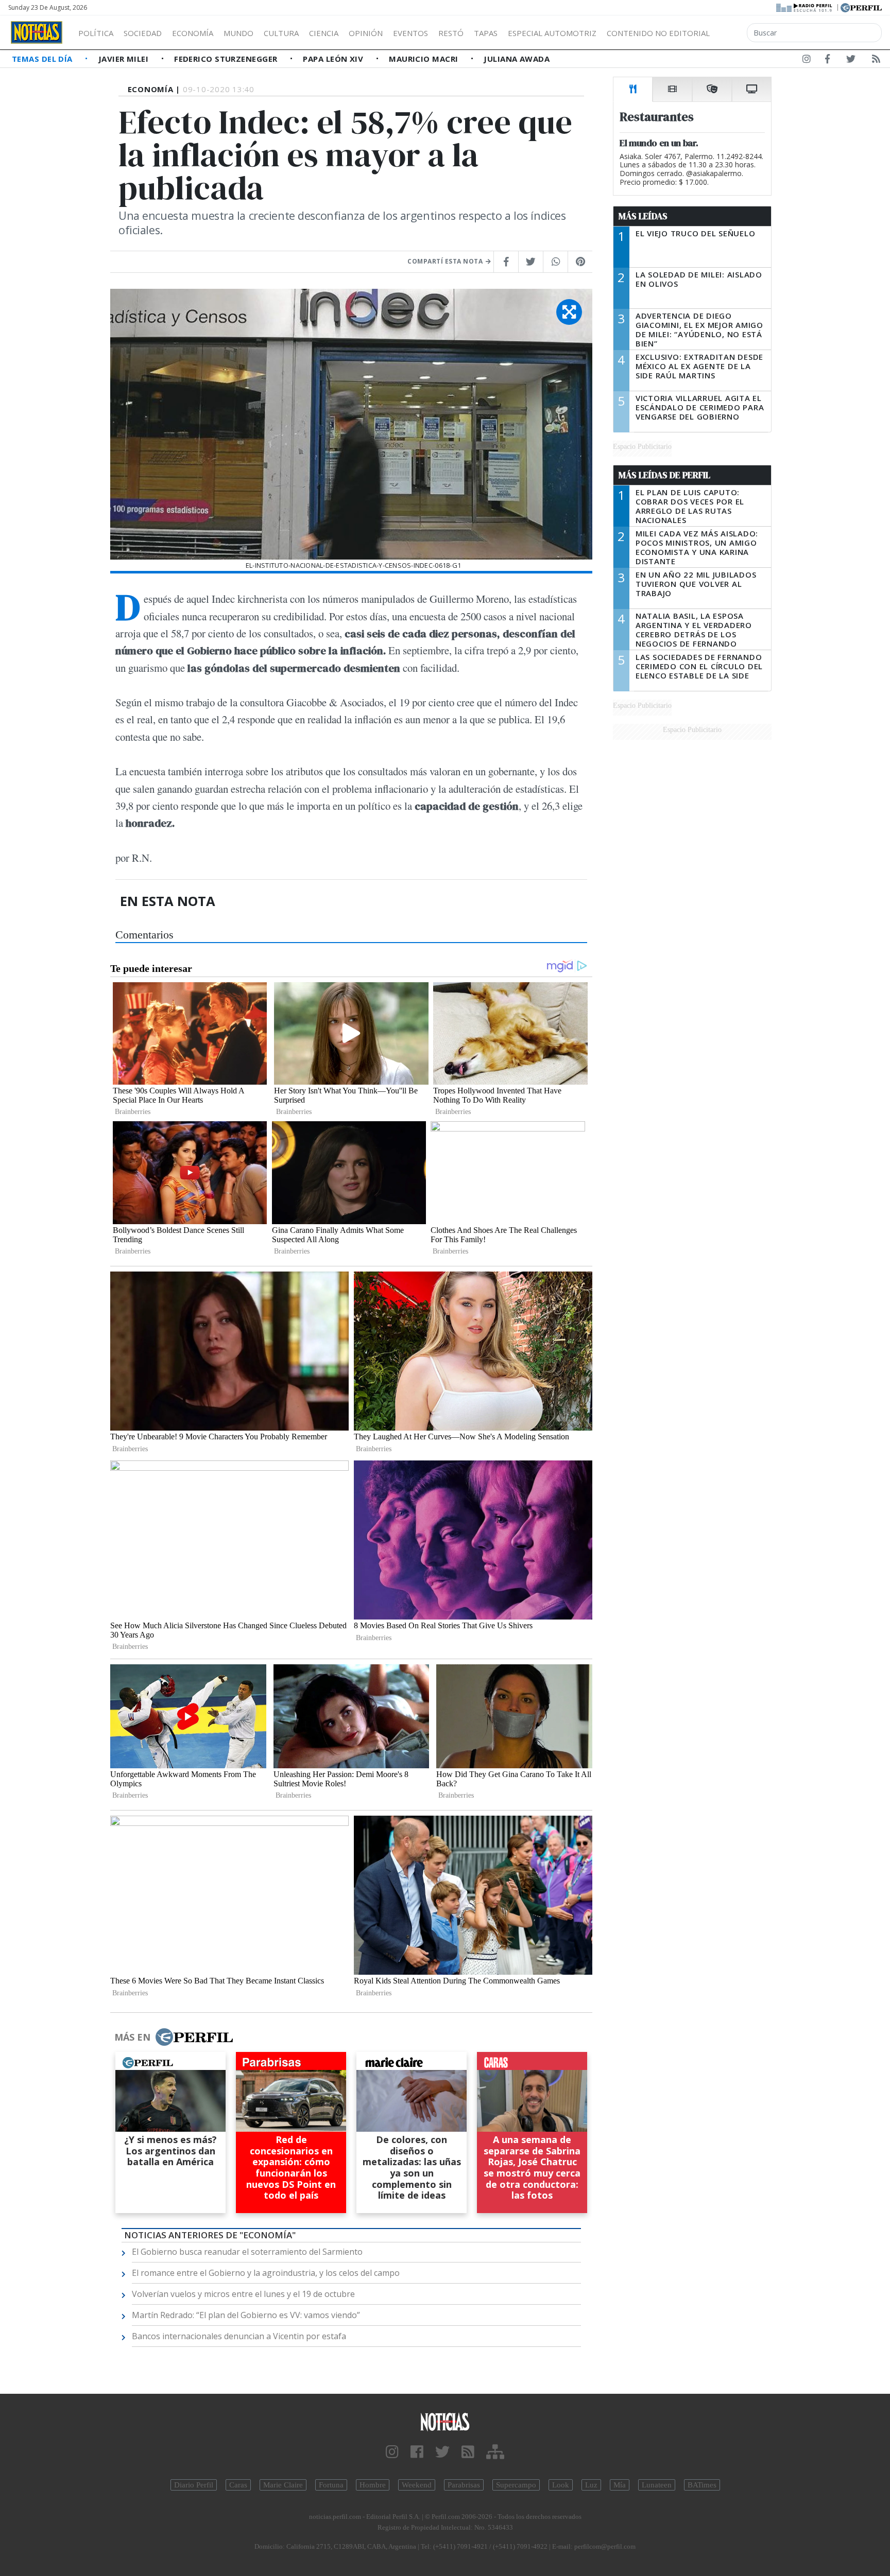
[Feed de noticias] (876, 61)
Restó (451, 33)
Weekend (417, 2485)
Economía (193, 33)
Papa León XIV (334, 59)
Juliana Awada (517, 59)
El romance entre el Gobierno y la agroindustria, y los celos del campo (266, 2273)
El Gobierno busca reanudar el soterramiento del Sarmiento (247, 2252)
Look (561, 2485)
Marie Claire (283, 2485)
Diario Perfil (194, 2485)
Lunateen (657, 2485)
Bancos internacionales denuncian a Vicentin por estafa (239, 2336)
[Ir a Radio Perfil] (805, 7)
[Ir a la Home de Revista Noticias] (37, 32)
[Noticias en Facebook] (827, 61)
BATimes (702, 2485)
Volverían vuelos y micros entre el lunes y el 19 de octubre (243, 2294)
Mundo (238, 33)
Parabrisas (464, 2485)
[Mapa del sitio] (495, 2452)
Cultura (281, 33)
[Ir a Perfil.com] (861, 7)
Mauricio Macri (425, 59)
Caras (238, 2485)
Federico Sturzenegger (227, 59)
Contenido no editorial (658, 33)
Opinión (366, 33)
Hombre (373, 2485)
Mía (620, 2485)
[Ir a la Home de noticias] (445, 2421)
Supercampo (516, 2485)
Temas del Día (43, 59)
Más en (132, 2037)
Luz (591, 2485)
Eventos (410, 33)
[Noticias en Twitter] (851, 61)
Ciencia (324, 33)
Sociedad (143, 33)
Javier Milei (125, 59)
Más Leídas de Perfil (664, 475)
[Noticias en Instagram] (807, 61)
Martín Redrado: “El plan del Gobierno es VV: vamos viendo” (246, 2315)
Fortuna (331, 2485)
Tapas (486, 33)
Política (96, 33)
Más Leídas (643, 216)
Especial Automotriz (552, 33)
